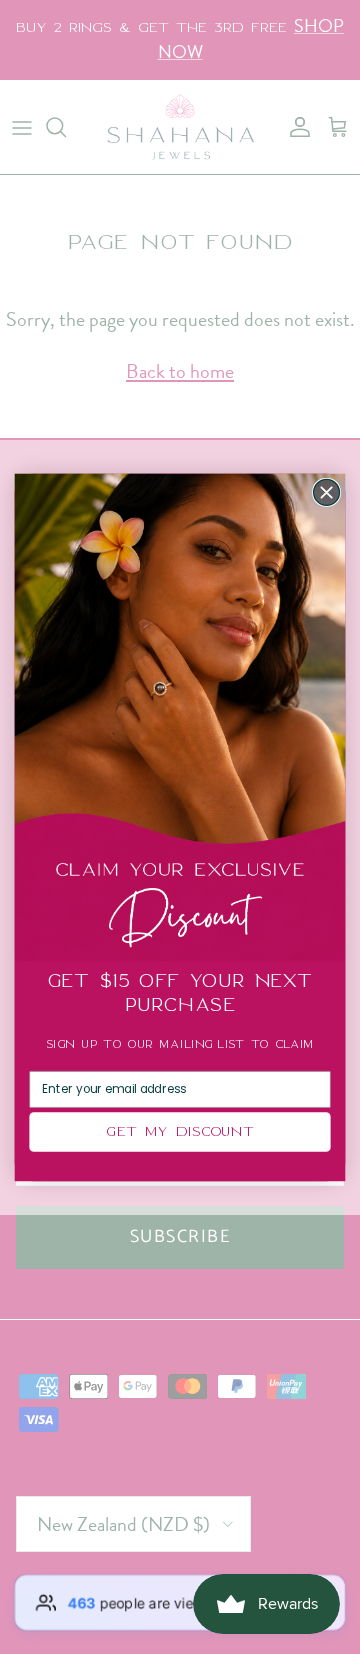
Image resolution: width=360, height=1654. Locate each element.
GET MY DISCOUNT (180, 1131)
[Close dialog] (327, 492)
